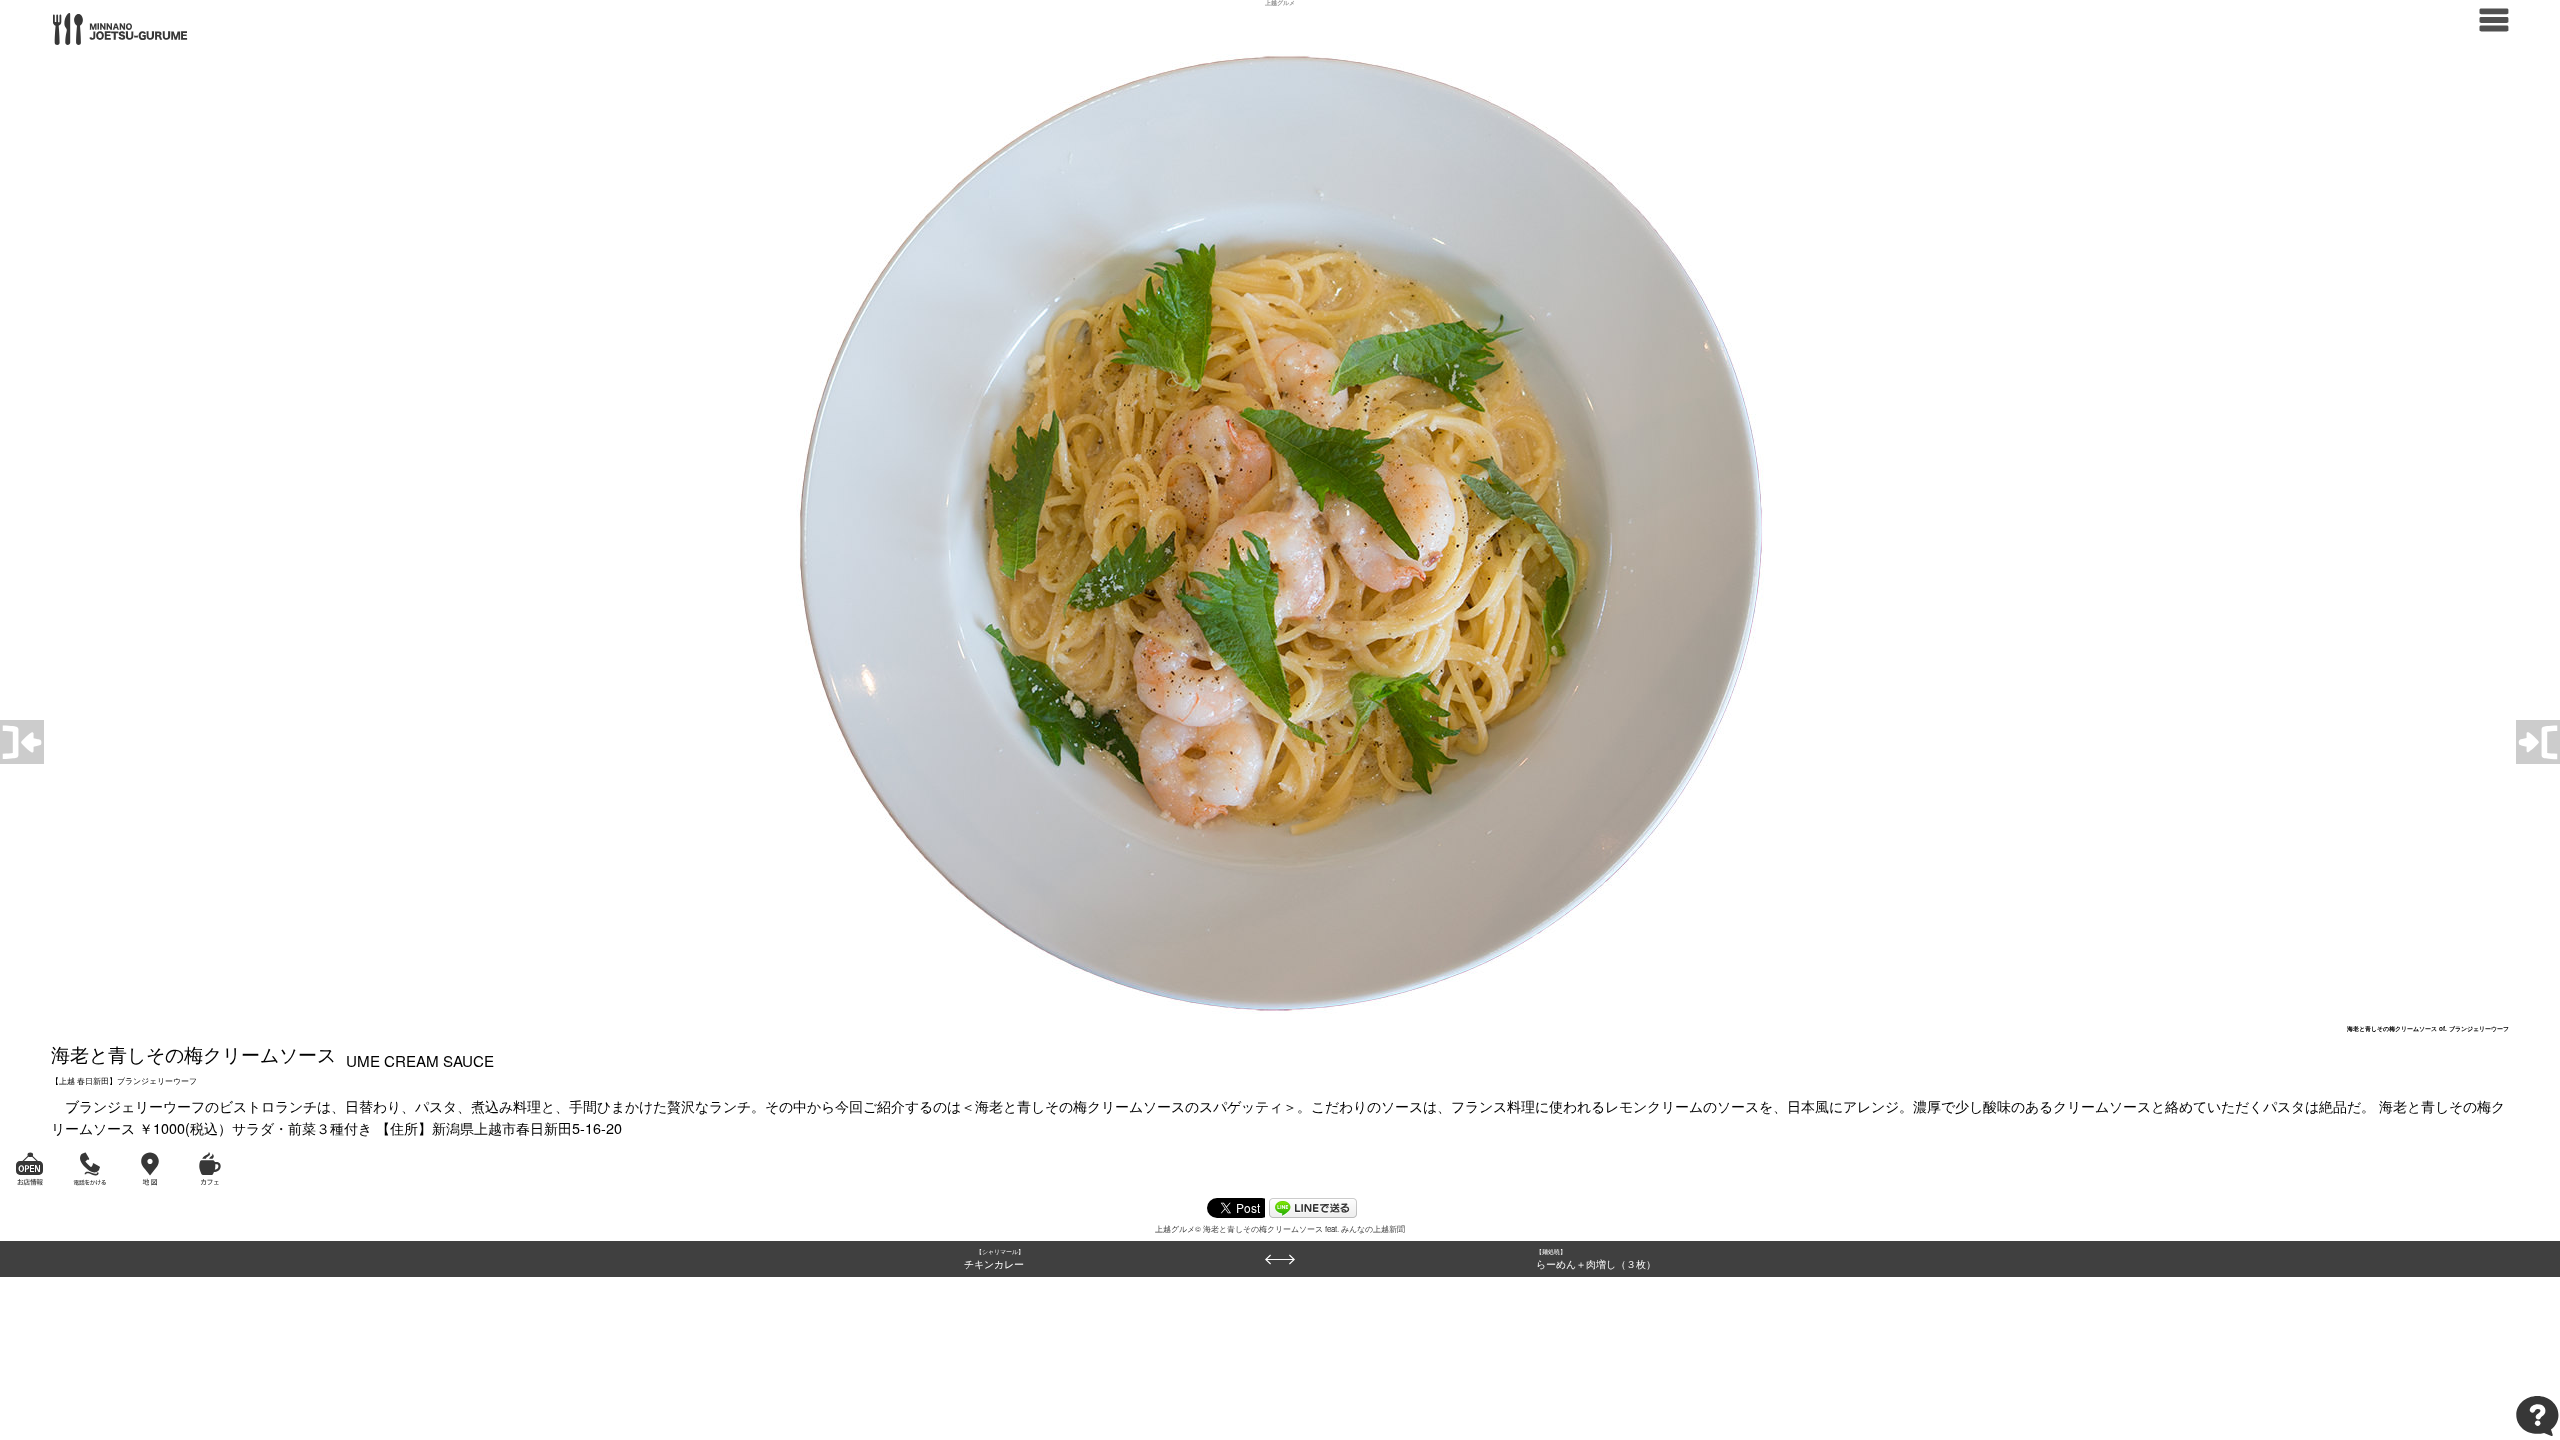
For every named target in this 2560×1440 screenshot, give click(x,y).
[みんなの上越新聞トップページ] (2494, 17)
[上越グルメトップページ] (120, 26)
